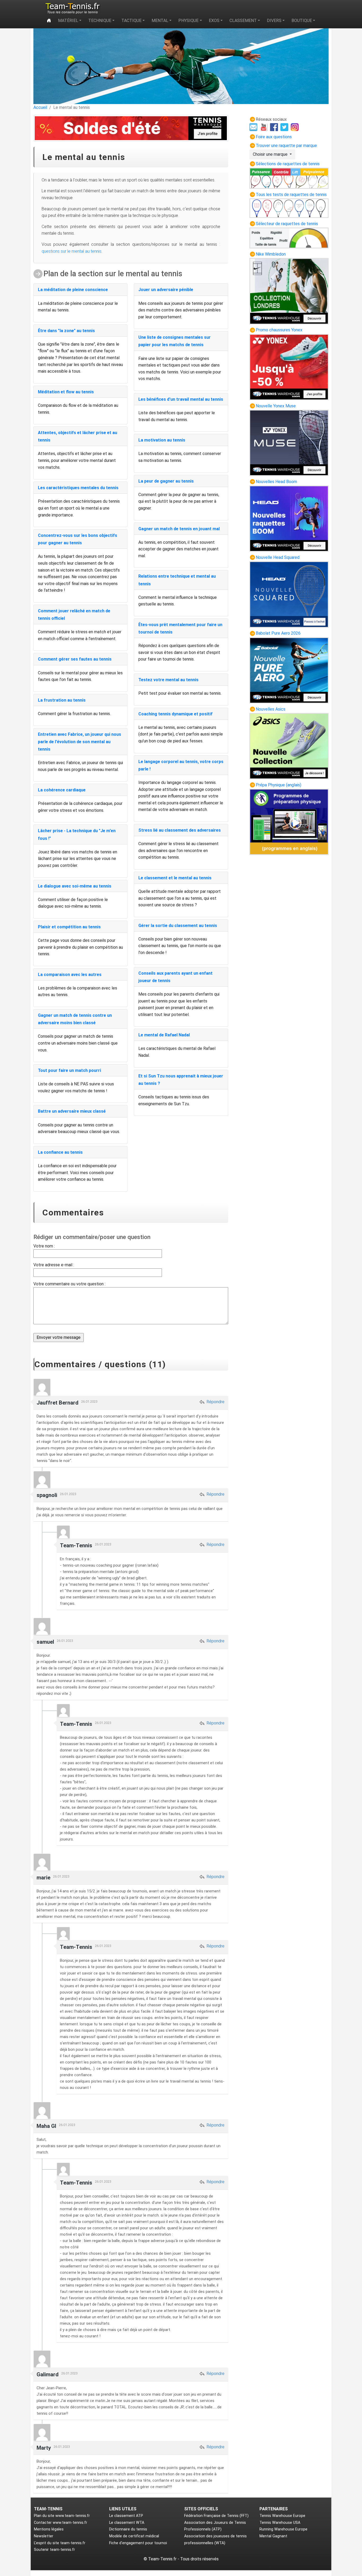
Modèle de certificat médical (134, 2536)
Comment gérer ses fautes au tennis (75, 659)
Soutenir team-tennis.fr (54, 2550)
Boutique (302, 21)
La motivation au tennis (162, 440)
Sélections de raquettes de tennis (288, 164)
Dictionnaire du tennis (128, 2529)
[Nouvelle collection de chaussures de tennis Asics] (289, 746)
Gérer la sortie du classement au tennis (178, 926)
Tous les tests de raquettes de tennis (291, 195)
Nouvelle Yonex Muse (276, 406)
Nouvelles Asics (271, 709)
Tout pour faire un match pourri (69, 1070)
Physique (188, 21)
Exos (214, 21)
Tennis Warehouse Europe (282, 2516)
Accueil (40, 107)
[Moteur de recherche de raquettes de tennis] (289, 238)
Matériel (68, 21)
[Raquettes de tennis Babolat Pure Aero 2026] (289, 670)
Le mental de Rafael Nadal (164, 1035)
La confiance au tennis (60, 1152)
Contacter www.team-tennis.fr (61, 2523)
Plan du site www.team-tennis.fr (62, 2516)
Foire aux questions (274, 137)
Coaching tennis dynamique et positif (175, 714)
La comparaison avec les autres (70, 975)
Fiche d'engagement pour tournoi (138, 2543)
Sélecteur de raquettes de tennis (287, 224)
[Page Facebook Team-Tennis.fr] (275, 127)
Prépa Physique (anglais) (279, 785)
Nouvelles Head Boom (276, 482)
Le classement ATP (126, 2516)
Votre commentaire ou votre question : (69, 1284)
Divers (274, 21)
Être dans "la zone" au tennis (66, 331)
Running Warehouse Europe (283, 2529)
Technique (100, 21)
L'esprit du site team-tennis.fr (60, 2543)
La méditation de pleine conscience (73, 290)
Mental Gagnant (273, 2536)
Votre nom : (44, 1246)
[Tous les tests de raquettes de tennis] (289, 208)
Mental (160, 21)
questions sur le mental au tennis (72, 251)
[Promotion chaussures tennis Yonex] (289, 367)
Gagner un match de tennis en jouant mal (179, 529)
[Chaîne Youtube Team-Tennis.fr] (264, 127)
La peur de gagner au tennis (166, 481)
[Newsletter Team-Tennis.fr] (254, 127)
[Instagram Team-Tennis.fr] (295, 127)
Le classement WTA (127, 2523)
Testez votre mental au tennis (168, 680)
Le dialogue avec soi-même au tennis (75, 886)
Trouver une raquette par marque (286, 146)
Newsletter (44, 2536)
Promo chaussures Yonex (279, 330)
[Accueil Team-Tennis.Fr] (72, 8)
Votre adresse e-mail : (54, 1265)
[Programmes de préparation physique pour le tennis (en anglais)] (289, 821)
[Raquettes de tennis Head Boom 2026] (289, 518)
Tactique (131, 21)
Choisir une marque (271, 154)
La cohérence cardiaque (62, 790)
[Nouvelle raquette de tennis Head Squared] (289, 594)
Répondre (215, 1402)
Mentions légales (49, 2529)
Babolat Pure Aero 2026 (278, 633)
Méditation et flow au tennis (66, 392)
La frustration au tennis (62, 700)
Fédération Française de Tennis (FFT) (216, 2516)
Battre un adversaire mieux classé (72, 1111)
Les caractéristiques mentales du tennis (78, 488)
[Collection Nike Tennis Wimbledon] (289, 291)
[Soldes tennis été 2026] (131, 128)
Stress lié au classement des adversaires (180, 830)
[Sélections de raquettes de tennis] (289, 178)
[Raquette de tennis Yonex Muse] (289, 442)
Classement (243, 21)
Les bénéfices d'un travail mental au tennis (181, 399)
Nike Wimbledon (271, 254)
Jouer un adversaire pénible (166, 290)
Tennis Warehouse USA (280, 2523)
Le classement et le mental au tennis (175, 878)
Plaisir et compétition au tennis (69, 927)
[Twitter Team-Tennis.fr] (285, 127)
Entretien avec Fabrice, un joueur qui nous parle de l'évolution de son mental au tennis (80, 742)
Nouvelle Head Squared (278, 557)
